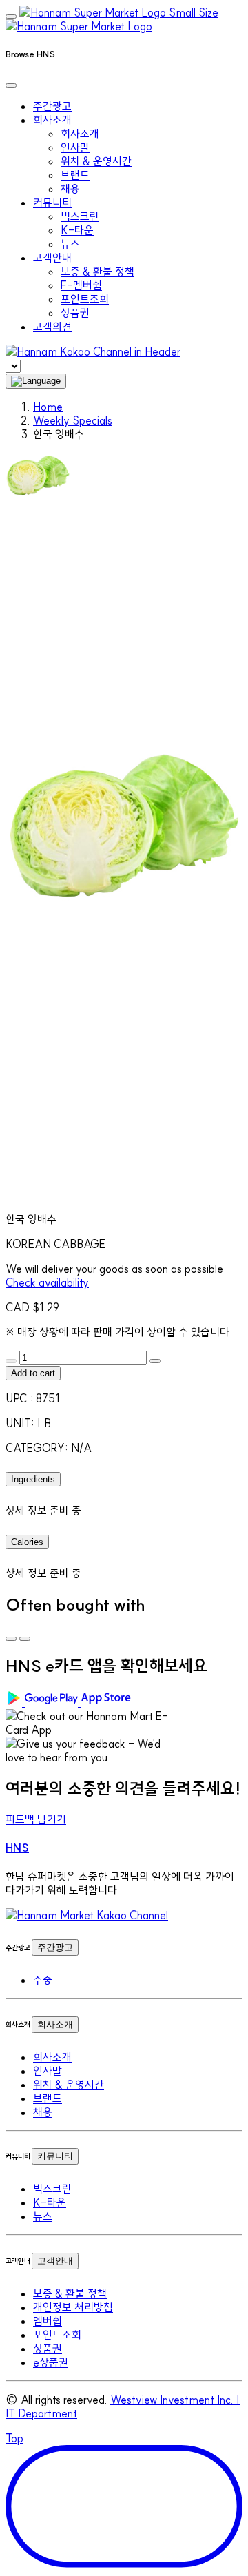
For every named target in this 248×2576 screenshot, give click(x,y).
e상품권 (51, 2362)
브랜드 (75, 175)
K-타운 (77, 230)
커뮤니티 (55, 2156)
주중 (43, 1980)
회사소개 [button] (52, 120)
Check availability (47, 1282)
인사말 (75, 147)
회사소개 (80, 134)
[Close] (11, 85)
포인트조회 (85, 299)
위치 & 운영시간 (96, 161)
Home (48, 407)
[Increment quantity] (155, 1361)
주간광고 (52, 106)
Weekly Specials (73, 420)
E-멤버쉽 (81, 285)
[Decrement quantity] (11, 1361)
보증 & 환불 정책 (97, 272)
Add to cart (33, 1373)
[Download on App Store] (107, 1702)
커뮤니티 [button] (52, 203)
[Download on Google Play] (43, 1702)
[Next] (25, 1639)
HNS (17, 1848)
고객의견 (52, 327)
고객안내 (55, 2261)
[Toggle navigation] (11, 17)
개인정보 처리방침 (73, 2307)
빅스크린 (80, 216)
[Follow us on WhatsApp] (87, 1915)
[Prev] (11, 1639)
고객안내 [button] (52, 258)
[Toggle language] (36, 381)
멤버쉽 (48, 2321)
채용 (70, 189)
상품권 (75, 313)
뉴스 (70, 244)
